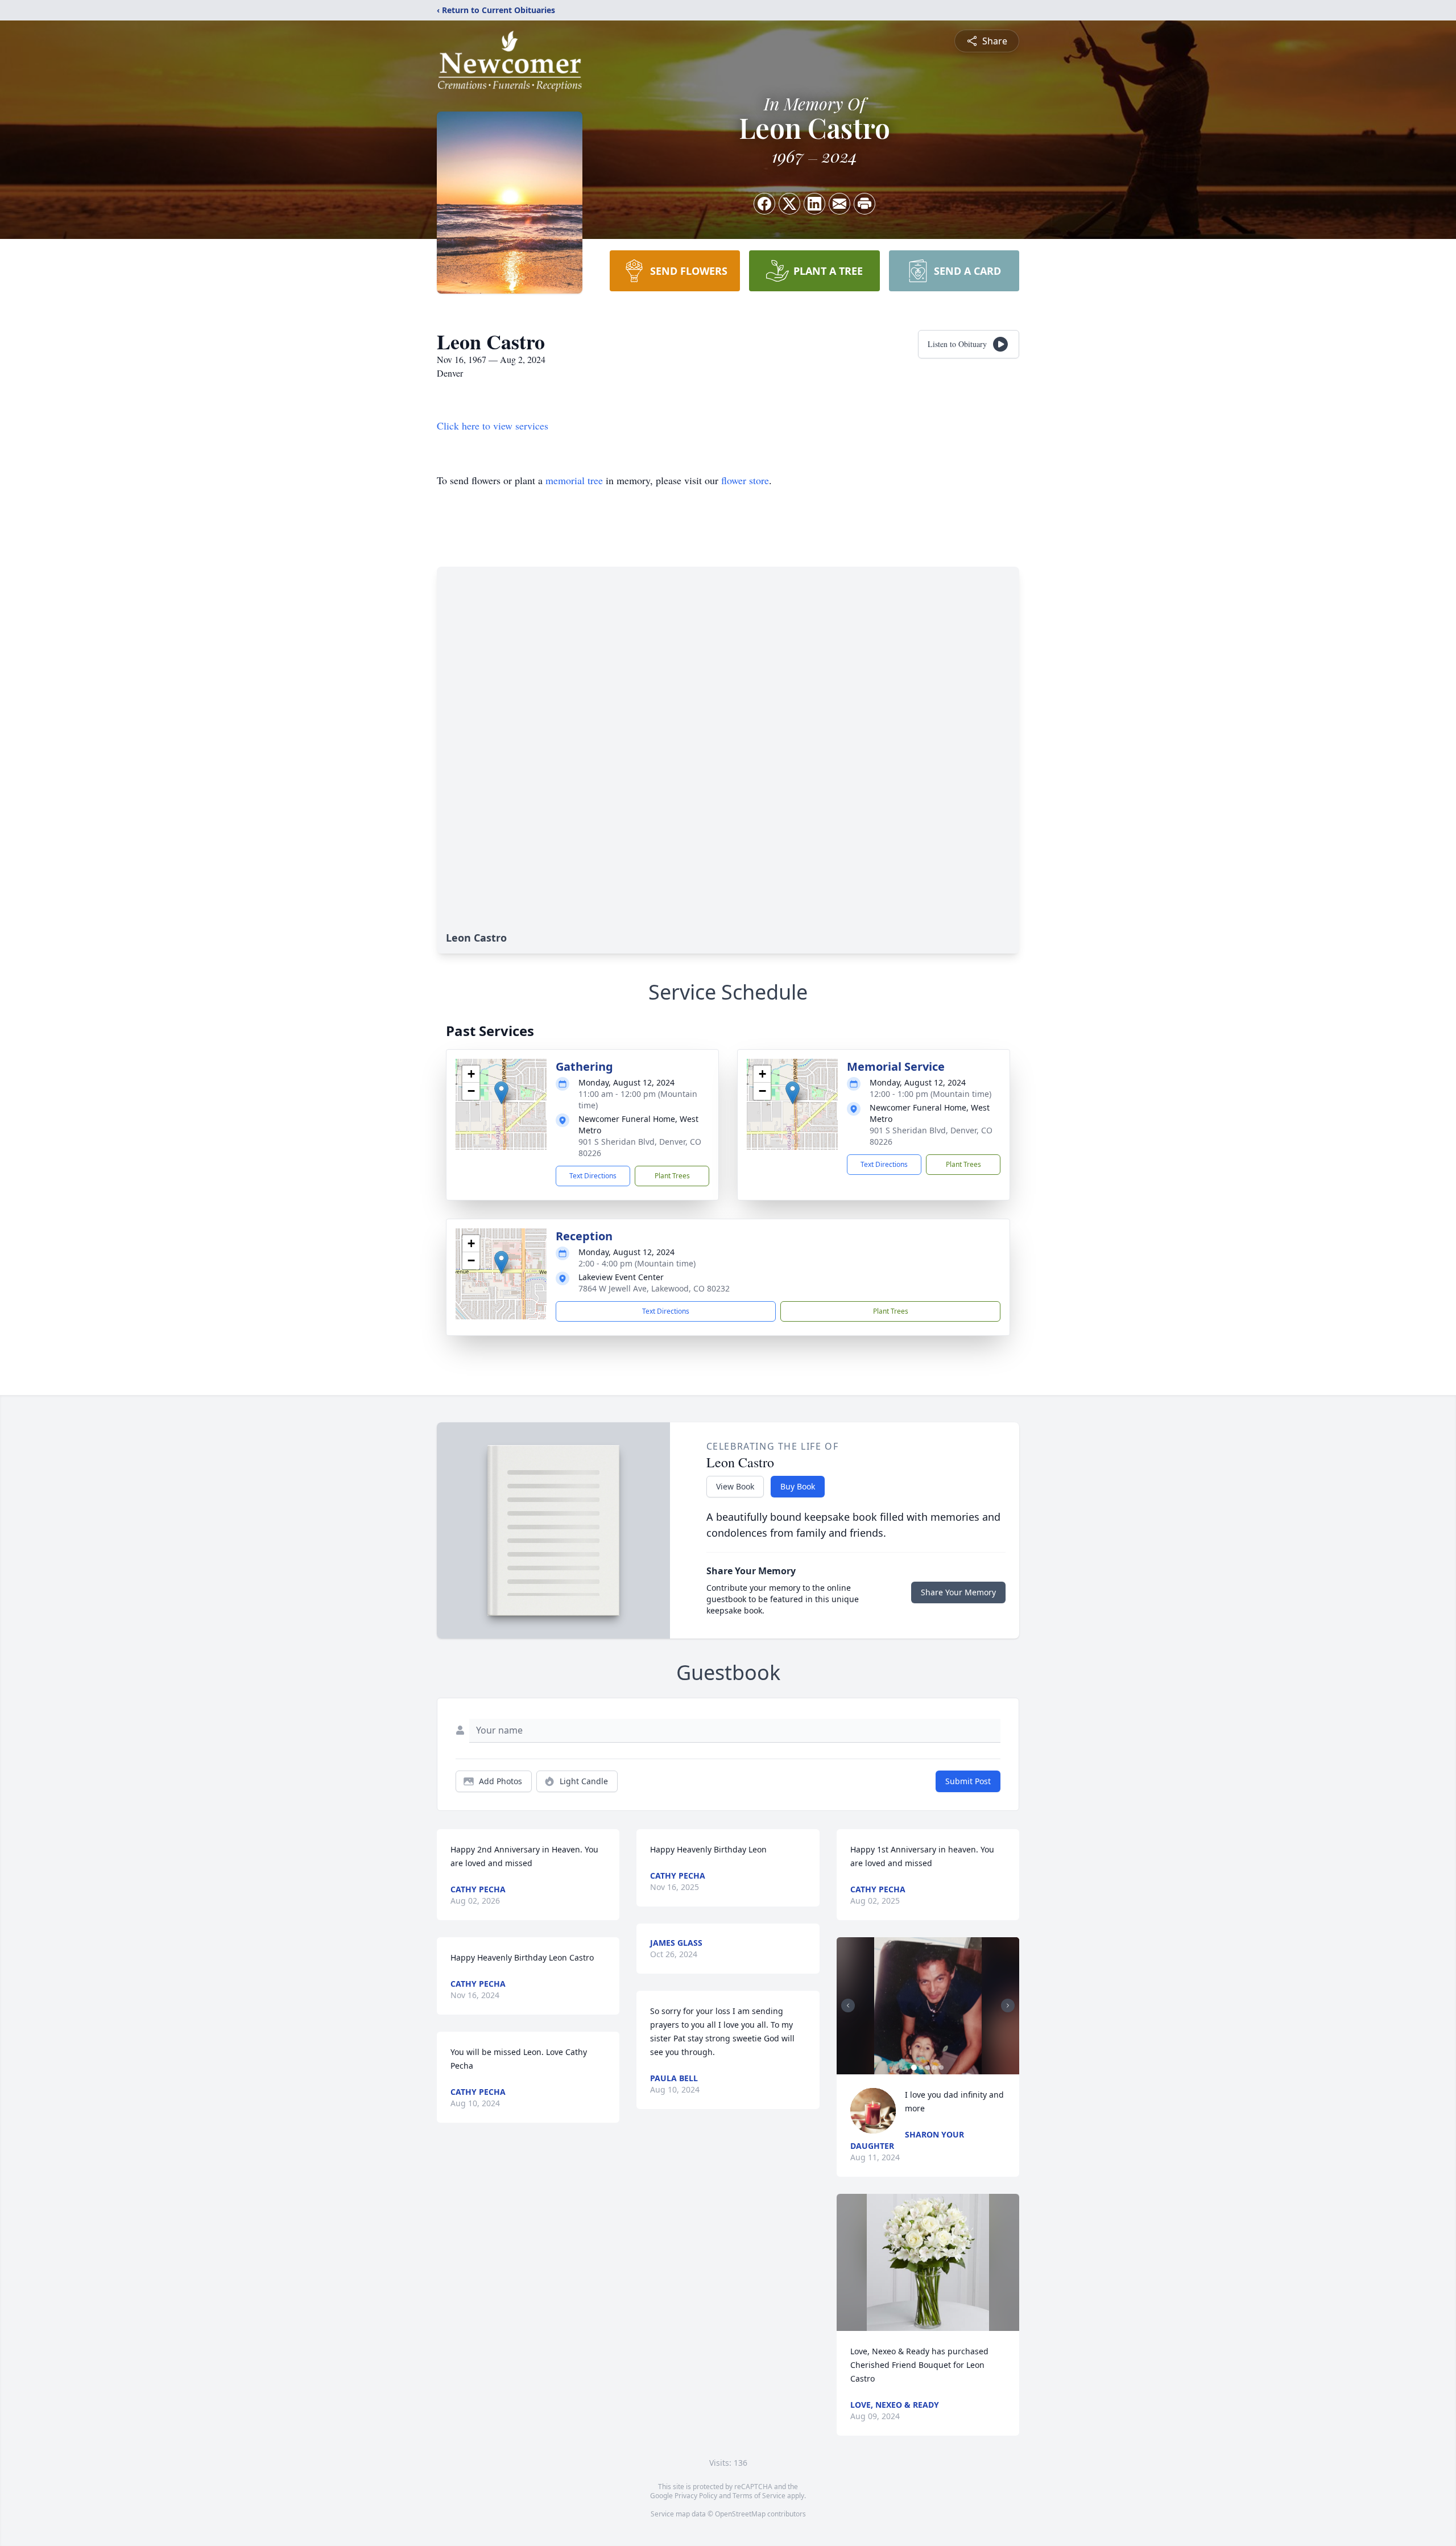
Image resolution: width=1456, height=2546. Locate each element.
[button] (501, 1093)
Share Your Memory (958, 1592)
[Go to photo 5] (941, 2068)
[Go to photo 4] (934, 2068)
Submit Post (968, 1781)
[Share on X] (789, 204)
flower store (745, 480)
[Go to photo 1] (914, 2068)
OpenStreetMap (740, 2514)
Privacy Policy (696, 2496)
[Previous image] (848, 2006)
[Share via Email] (839, 204)
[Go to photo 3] (928, 2068)
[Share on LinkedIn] (814, 204)
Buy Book (798, 1486)
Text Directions (593, 1176)
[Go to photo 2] (921, 2068)
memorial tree (574, 480)
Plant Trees (672, 1176)
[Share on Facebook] (764, 204)
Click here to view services (493, 426)
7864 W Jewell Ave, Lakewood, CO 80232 (654, 1288)
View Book (735, 1486)
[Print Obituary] (864, 204)
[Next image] (1008, 2006)
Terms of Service (759, 2496)
